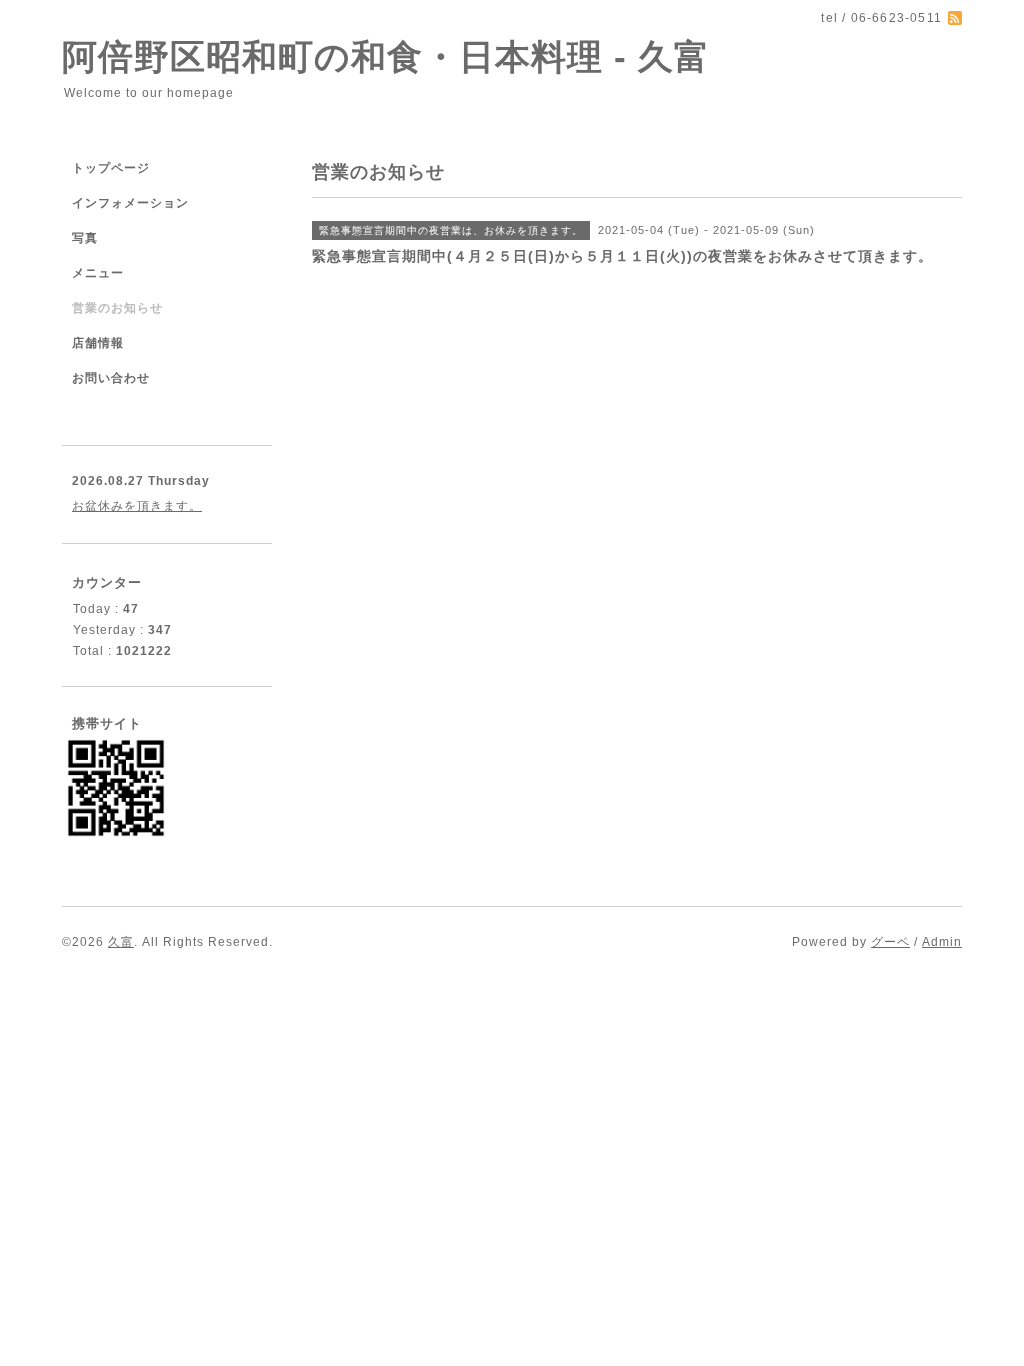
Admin (942, 942)
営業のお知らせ (117, 308)
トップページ (111, 168)
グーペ (890, 942)
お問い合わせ (111, 378)
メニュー (98, 273)
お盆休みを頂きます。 (137, 506)
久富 (121, 942)
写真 (85, 238)
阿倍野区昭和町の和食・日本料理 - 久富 (386, 56)
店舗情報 (98, 343)
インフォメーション (130, 203)
